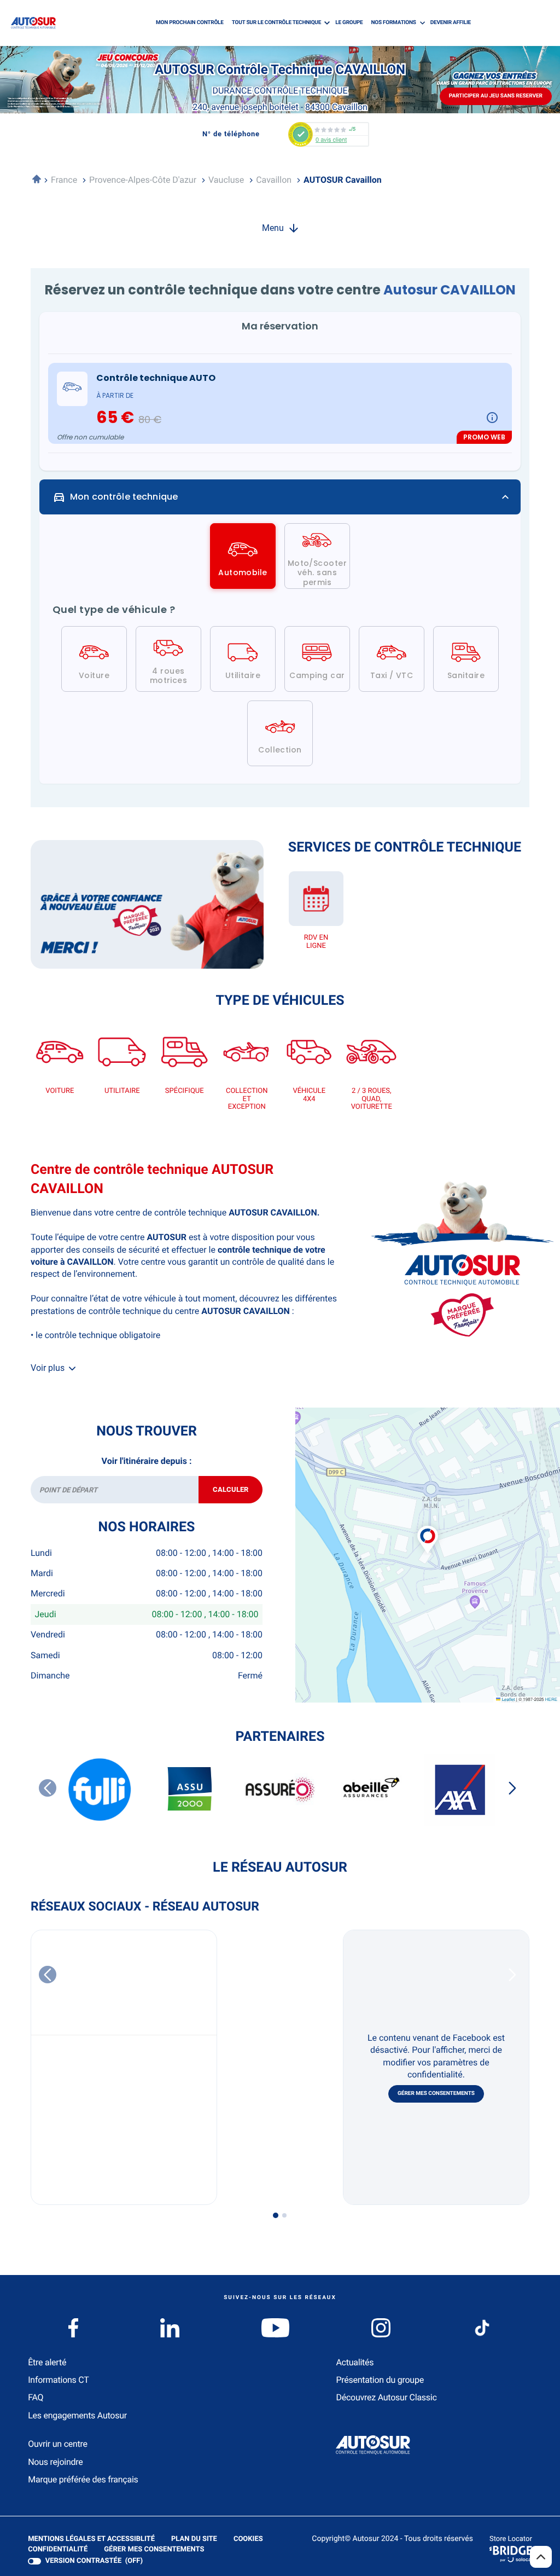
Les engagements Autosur (77, 2415)
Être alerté (47, 2362)
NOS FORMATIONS (393, 23)
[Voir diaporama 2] (284, 2215)
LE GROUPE (349, 23)
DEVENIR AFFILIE (451, 23)
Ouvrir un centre (58, 2444)
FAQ (36, 2397)
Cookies (248, 2540)
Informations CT (58, 2380)
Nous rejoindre (55, 2462)
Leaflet (507, 1700)
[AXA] (460, 1790)
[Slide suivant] (512, 1788)
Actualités (355, 2362)
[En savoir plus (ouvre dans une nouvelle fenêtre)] (147, 904)
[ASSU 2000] (190, 1790)
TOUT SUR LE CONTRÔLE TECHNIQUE (276, 23)
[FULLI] (100, 1790)
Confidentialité (58, 2550)
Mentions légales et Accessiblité (91, 2540)
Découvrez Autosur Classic (386, 2397)
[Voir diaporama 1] (276, 2215)
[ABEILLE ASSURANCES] (370, 1790)
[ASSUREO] (280, 1790)
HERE (551, 1700)
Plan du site (194, 2539)
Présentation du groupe (380, 2380)
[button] (428, 1528)
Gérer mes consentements (436, 2094)
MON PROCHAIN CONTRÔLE (190, 23)
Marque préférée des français (83, 2479)
